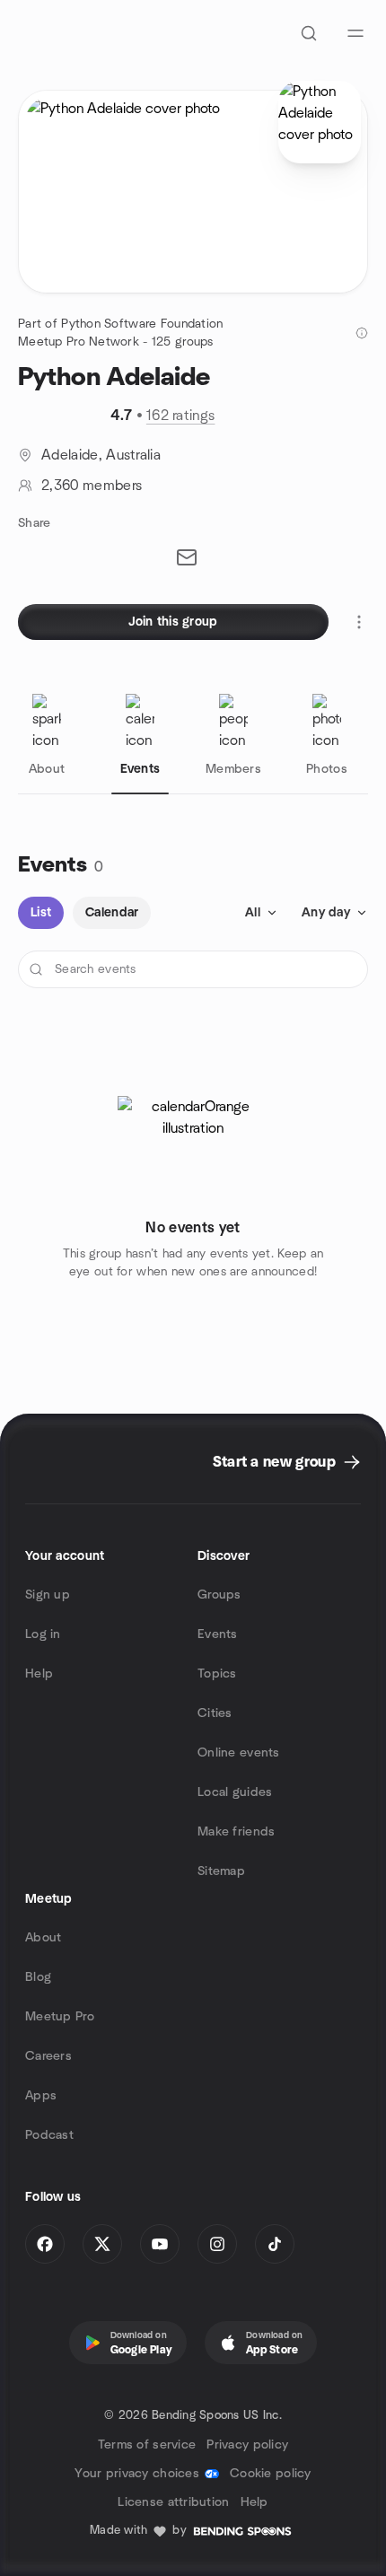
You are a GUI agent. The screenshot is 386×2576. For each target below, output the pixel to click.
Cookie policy (271, 2474)
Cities (215, 1713)
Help (39, 1674)
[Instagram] (217, 2244)
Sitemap (221, 1871)
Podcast (49, 2135)
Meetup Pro (60, 2017)
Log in (43, 1634)
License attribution (173, 2502)
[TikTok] (275, 2244)
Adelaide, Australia (101, 455)
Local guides (235, 1792)
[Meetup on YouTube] (160, 2244)
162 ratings (181, 416)
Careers (48, 2056)
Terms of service (147, 2445)
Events (218, 1634)
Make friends (236, 1832)
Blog (38, 1977)
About (43, 1938)
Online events (239, 1753)
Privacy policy (247, 2445)
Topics (217, 1674)
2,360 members (92, 486)
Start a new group (274, 1462)
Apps (41, 2096)
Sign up (48, 1595)
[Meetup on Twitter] (102, 2244)
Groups (219, 1595)
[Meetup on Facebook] (45, 2244)
